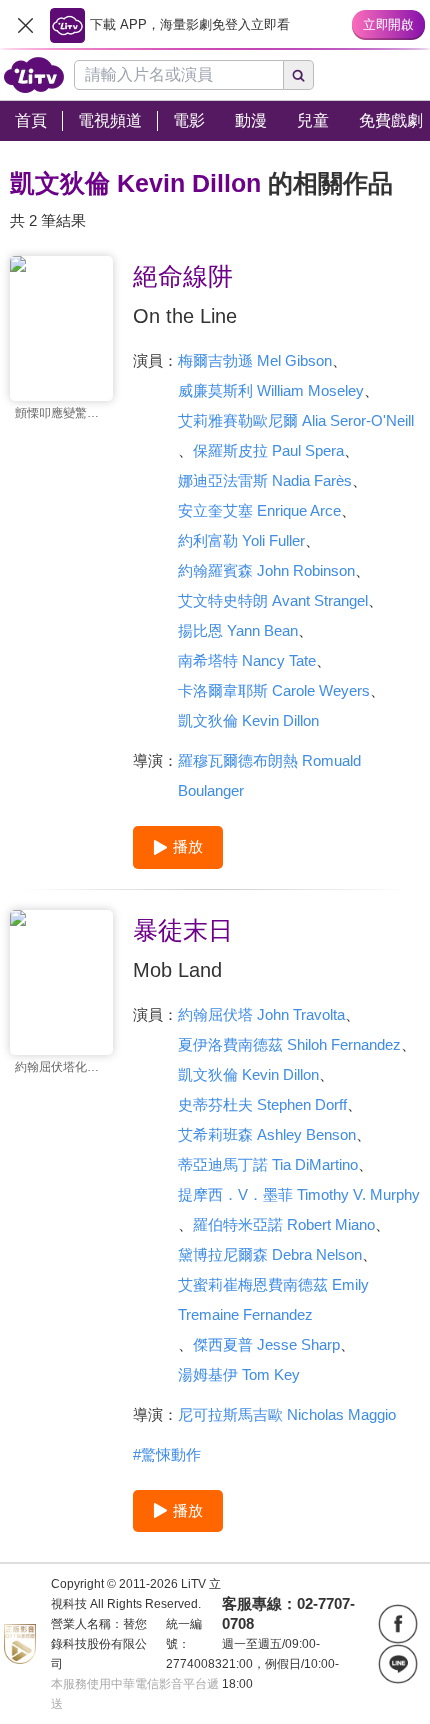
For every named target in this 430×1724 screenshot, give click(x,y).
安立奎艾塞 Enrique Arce (259, 510)
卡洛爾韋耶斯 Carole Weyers (274, 690)
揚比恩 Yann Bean (238, 630)
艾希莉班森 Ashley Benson (267, 1134)
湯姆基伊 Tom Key (239, 1374)
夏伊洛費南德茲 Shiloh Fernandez (289, 1044)
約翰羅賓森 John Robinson (266, 570)
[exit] (25, 25)
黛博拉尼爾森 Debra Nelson (270, 1254)
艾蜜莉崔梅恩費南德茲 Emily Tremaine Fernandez (273, 1299)
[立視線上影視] (34, 75)
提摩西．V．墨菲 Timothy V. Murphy (299, 1194)
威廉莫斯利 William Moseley (271, 390)
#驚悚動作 (167, 1454)
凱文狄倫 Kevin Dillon (248, 720)
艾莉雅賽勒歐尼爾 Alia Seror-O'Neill (296, 420)
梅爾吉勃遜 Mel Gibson (255, 360)
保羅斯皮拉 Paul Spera (268, 450)
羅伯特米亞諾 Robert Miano (284, 1224)
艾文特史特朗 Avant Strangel (273, 600)
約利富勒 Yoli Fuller (241, 540)
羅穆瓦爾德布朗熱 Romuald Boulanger (269, 775)
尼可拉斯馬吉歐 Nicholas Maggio (287, 1414)
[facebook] (398, 1624)
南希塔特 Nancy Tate (247, 660)
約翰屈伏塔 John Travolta (261, 1014)
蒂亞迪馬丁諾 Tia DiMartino (268, 1164)
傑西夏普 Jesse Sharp (266, 1344)
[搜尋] (299, 75)
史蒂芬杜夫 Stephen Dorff (262, 1104)
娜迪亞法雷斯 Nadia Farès (265, 480)
